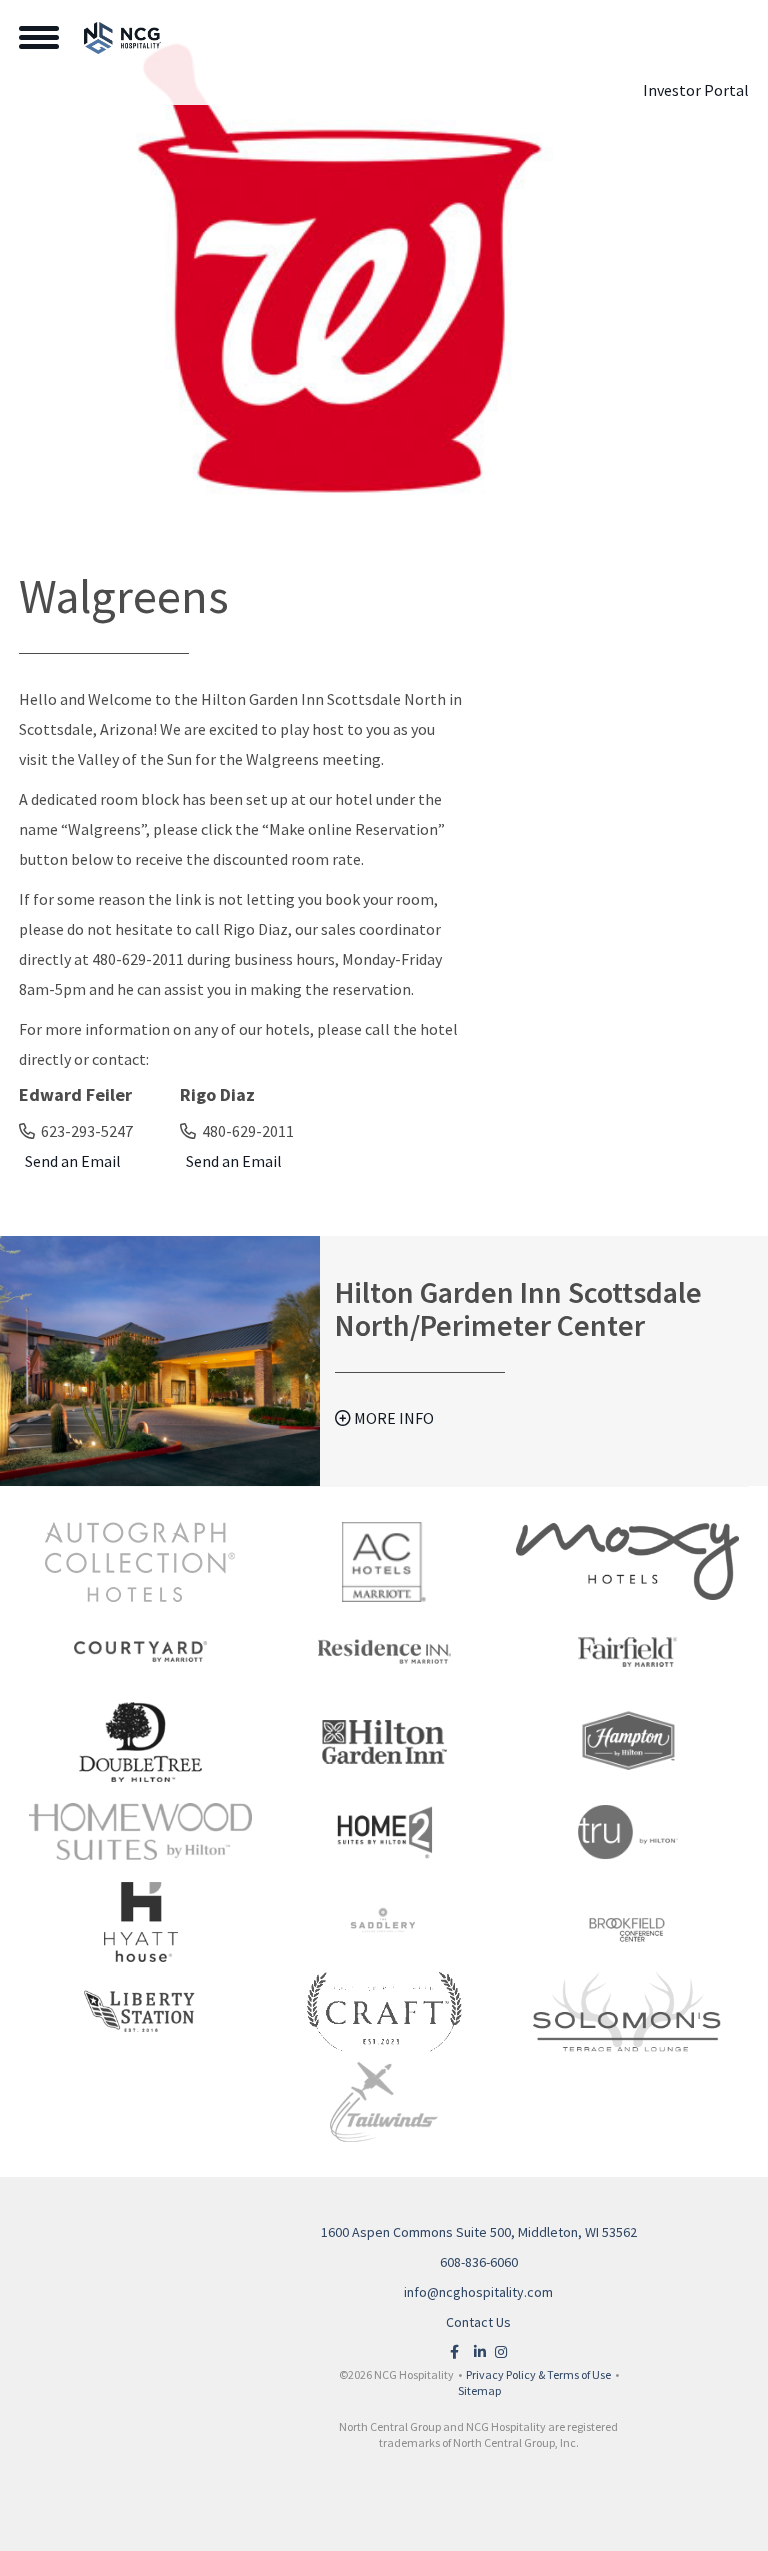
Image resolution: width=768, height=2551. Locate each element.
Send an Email (70, 1161)
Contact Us (478, 2322)
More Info (392, 1418)
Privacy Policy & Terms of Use (538, 2374)
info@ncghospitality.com (478, 2292)
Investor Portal (696, 90)
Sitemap (479, 2390)
